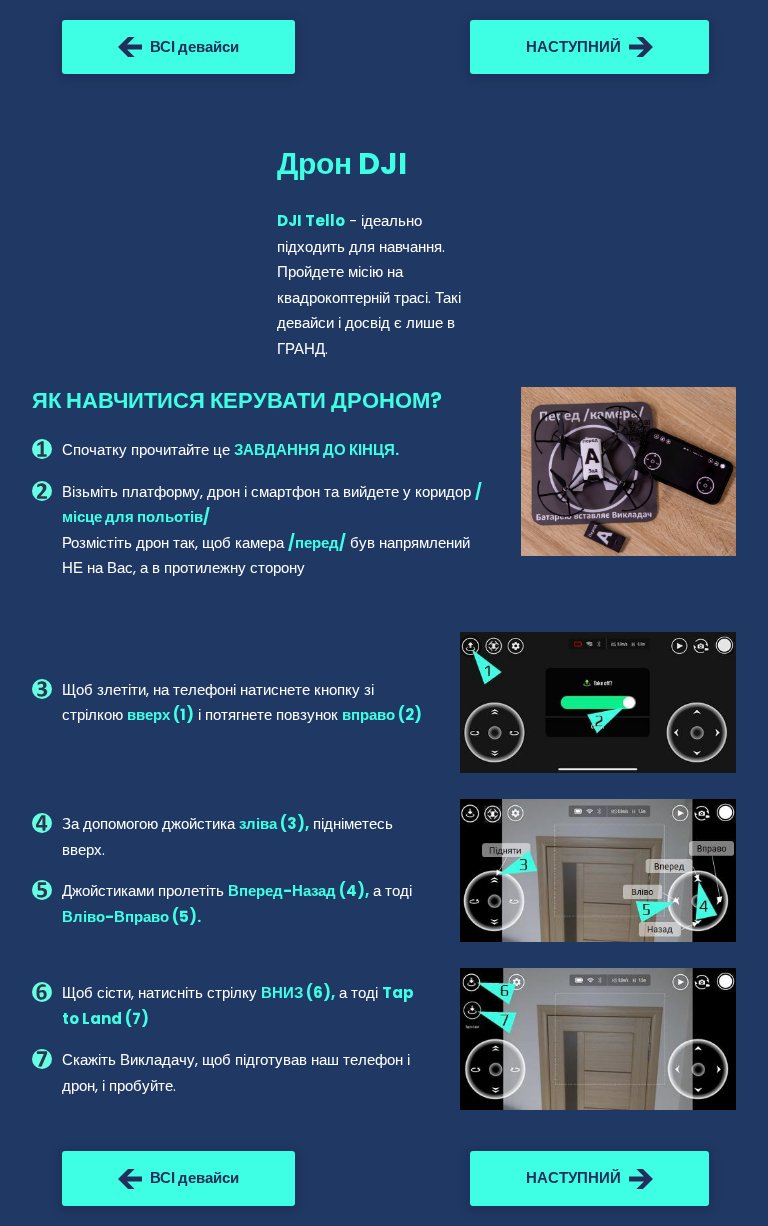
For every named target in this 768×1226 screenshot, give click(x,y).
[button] (178, 47)
